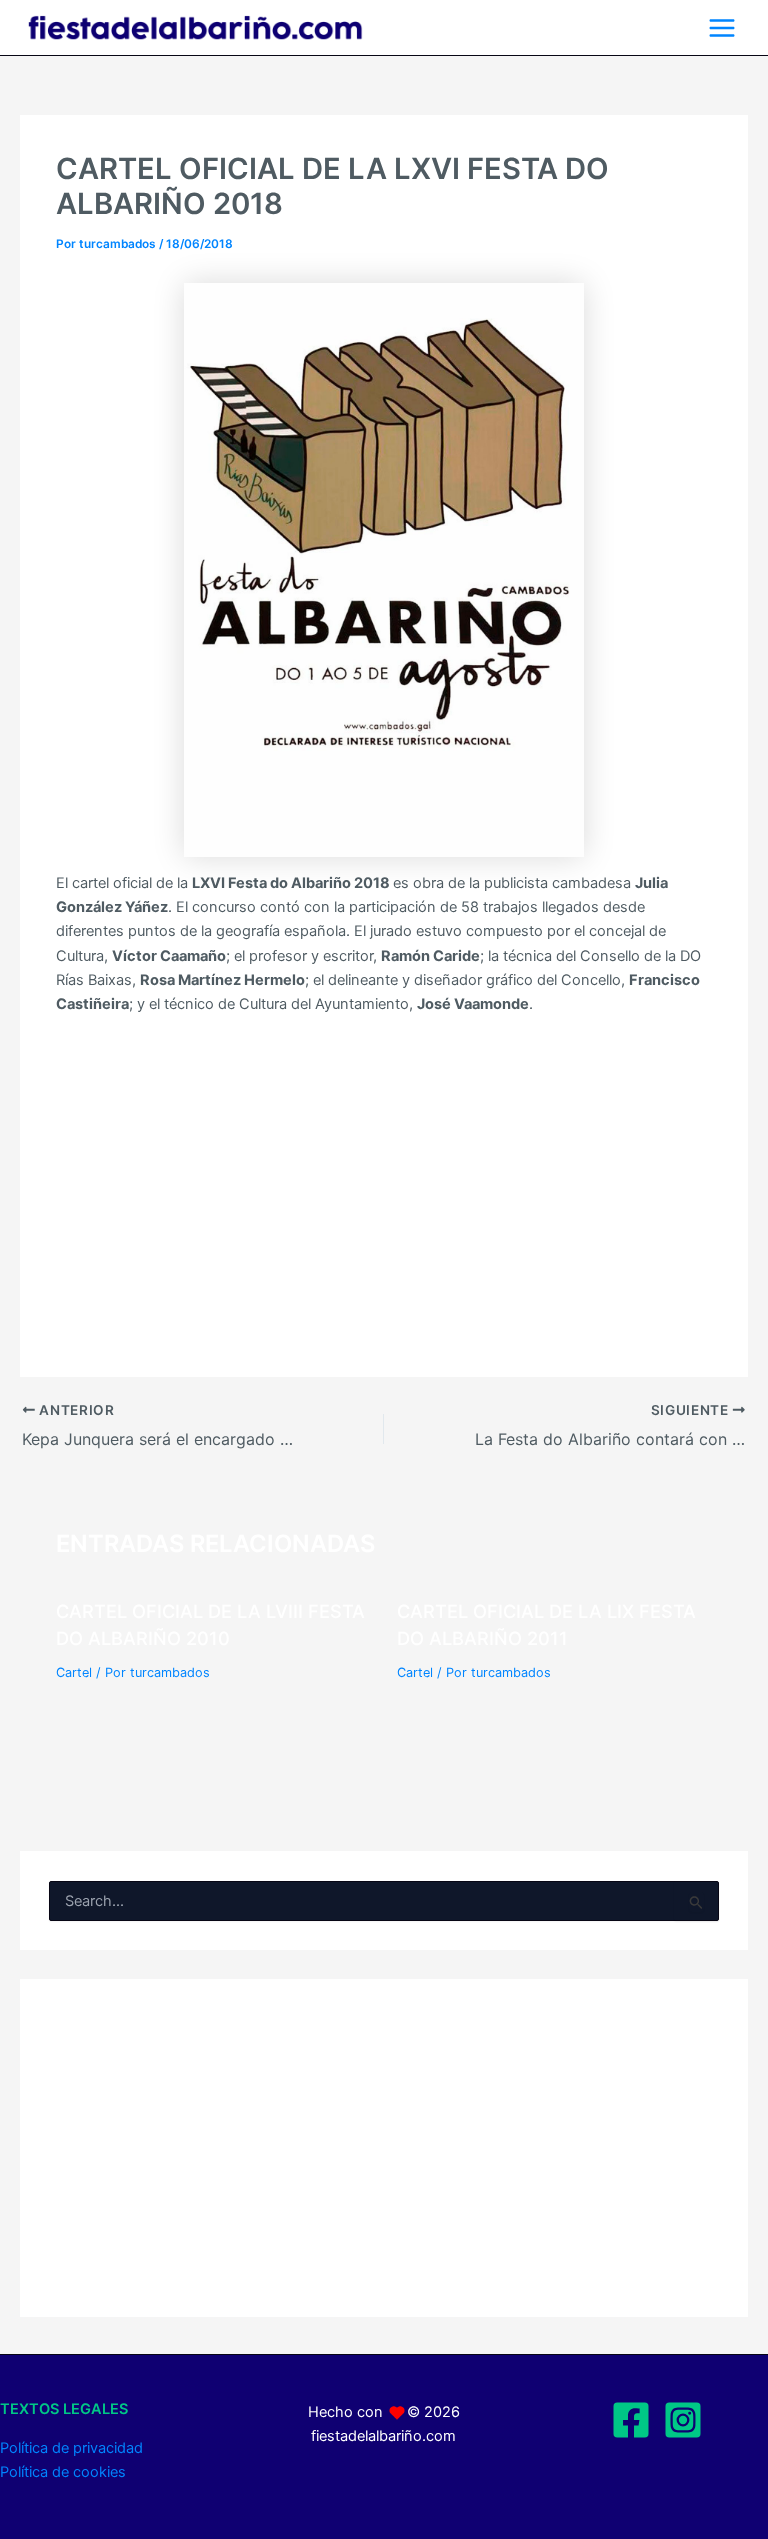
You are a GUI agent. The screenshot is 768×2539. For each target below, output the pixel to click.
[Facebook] (631, 2420)
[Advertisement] (383, 1179)
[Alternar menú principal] (722, 28)
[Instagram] (683, 2420)
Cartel (74, 1672)
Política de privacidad (71, 2448)
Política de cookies (63, 2472)
